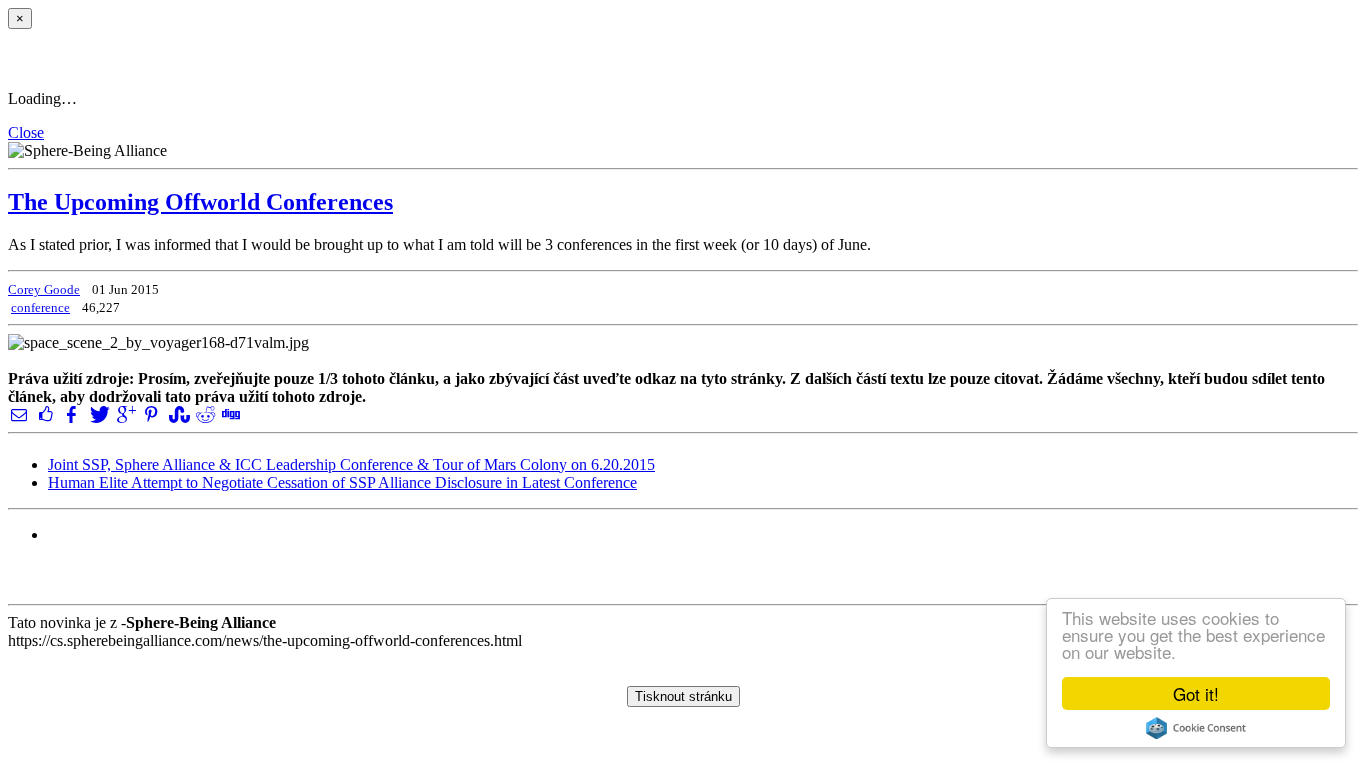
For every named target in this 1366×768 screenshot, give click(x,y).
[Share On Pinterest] (151, 414)
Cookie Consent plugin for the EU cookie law (1196, 728)
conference (40, 307)
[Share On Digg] (230, 414)
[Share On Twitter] (98, 414)
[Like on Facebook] (45, 414)
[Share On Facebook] (72, 414)
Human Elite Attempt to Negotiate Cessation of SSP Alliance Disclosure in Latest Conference (342, 482)
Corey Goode (44, 289)
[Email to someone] (19, 414)
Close (26, 132)
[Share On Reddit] (204, 414)
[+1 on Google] (125, 414)
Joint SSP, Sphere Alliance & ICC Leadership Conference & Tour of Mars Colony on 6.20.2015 (351, 464)
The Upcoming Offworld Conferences (200, 202)
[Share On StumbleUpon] (177, 414)
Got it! (1196, 693)
